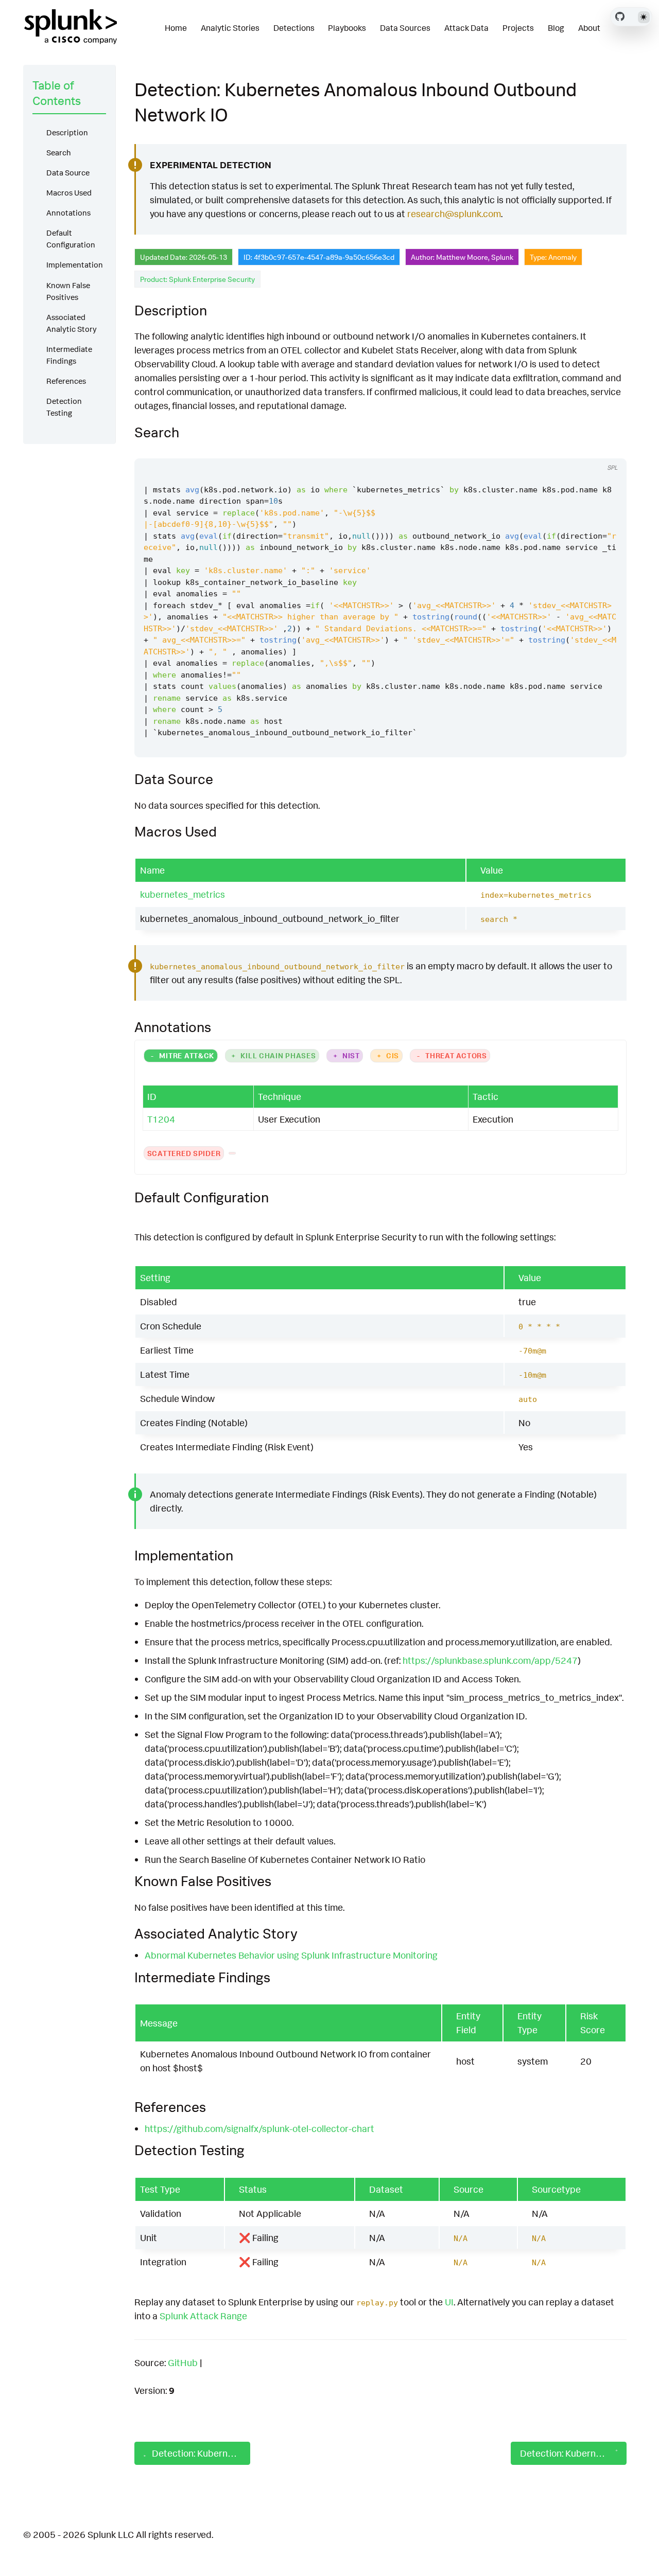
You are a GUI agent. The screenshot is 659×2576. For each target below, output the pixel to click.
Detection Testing (64, 407)
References (66, 381)
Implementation (75, 265)
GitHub (183, 2362)
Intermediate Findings (69, 355)
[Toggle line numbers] (608, 449)
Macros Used (69, 193)
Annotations (68, 213)
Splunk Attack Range (203, 2316)
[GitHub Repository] (620, 16)
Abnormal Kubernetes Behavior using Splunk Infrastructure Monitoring (291, 1955)
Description (67, 132)
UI (449, 2302)
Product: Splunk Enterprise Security (197, 279)
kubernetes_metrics (183, 894)
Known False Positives (68, 291)
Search (59, 153)
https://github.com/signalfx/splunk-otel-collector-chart (259, 2128)
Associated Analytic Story (72, 323)
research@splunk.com (454, 214)
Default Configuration (71, 239)
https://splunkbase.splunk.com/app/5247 (490, 1660)
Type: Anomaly (553, 257)
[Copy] (588, 449)
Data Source (68, 173)
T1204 (161, 1119)
